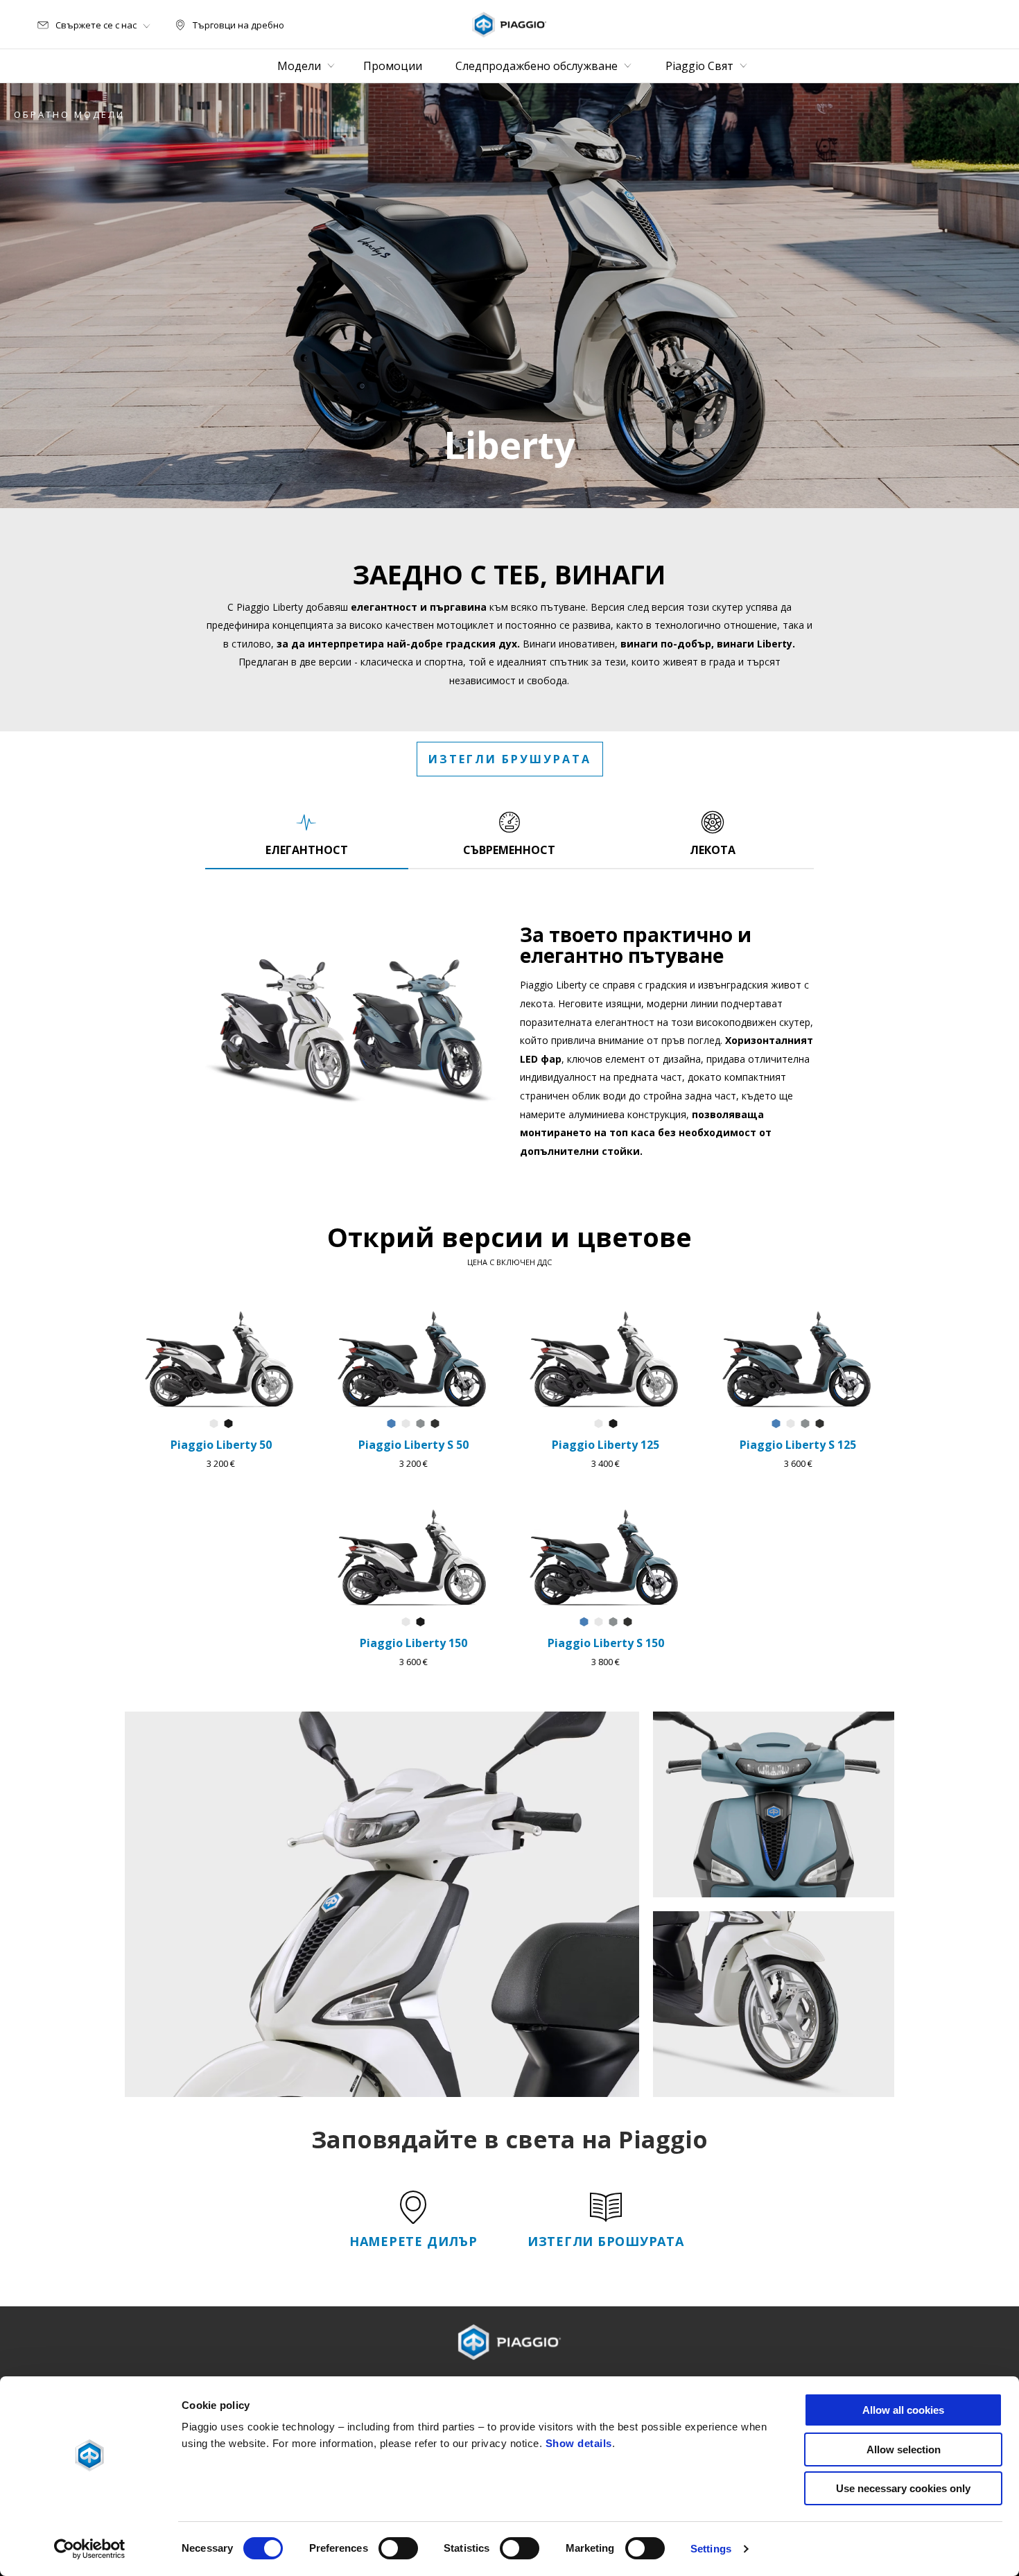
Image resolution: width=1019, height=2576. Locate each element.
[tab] (307, 833)
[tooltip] (214, 1424)
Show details (579, 2443)
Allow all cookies (903, 2410)
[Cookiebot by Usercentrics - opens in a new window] (90, 2549)
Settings (711, 2549)
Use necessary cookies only (903, 2488)
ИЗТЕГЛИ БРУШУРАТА (510, 759)
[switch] (398, 2548)
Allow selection (904, 2449)
